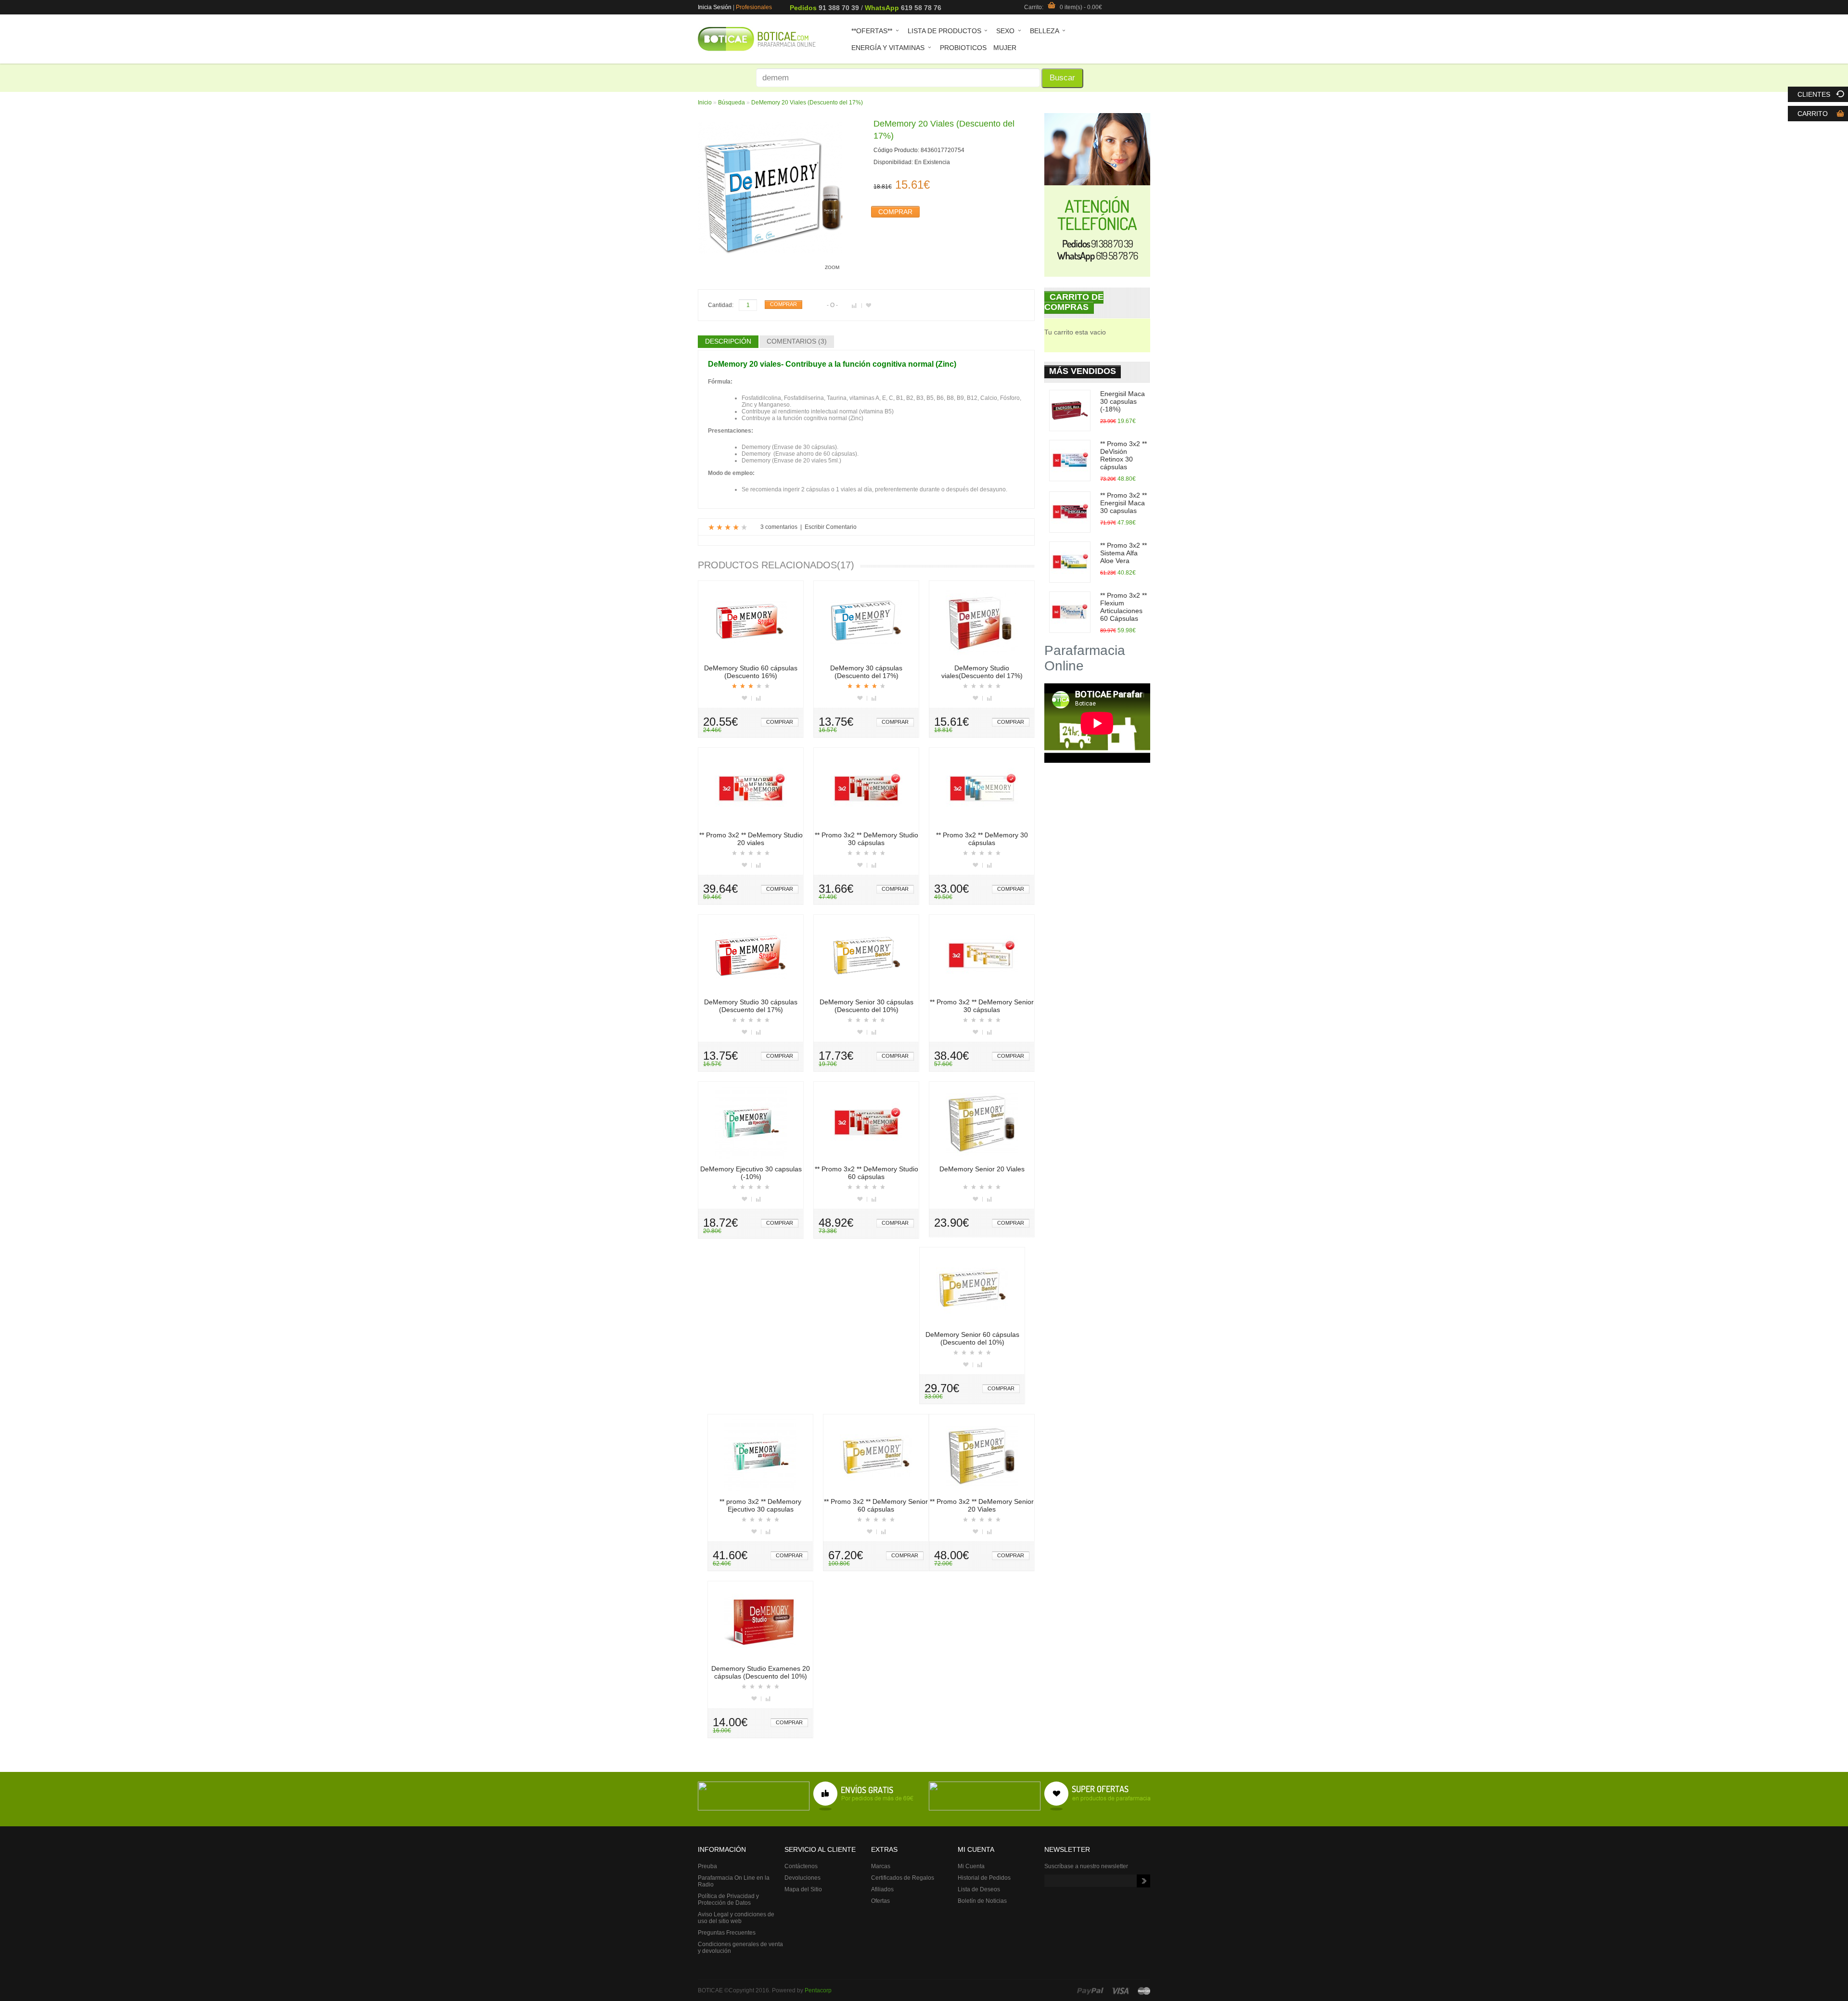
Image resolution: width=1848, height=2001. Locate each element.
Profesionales (754, 7)
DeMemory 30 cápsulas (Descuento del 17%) (866, 672)
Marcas (881, 1866)
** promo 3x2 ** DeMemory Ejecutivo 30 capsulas (760, 1505)
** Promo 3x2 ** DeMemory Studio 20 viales (751, 839)
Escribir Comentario (831, 527)
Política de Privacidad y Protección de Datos (728, 1899)
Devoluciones (802, 1878)
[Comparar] (857, 306)
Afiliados (882, 1889)
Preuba (707, 1866)
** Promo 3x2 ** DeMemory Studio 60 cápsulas (866, 1173)
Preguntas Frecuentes (727, 1933)
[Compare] (759, 698)
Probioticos (963, 48)
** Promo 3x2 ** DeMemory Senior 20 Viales (982, 1505)
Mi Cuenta (971, 1866)
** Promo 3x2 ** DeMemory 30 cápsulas (982, 839)
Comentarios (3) (797, 341)
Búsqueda (731, 103)
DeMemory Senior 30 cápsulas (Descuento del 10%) (866, 1006)
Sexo (1002, 32)
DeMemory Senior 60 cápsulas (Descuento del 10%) (972, 1338)
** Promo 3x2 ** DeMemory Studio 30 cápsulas (866, 839)
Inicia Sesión (715, 7)
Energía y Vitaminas (885, 49)
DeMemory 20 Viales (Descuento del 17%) (807, 103)
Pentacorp (818, 1990)
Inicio (705, 103)
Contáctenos (801, 1866)
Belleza (1041, 32)
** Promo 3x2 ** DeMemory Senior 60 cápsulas (876, 1505)
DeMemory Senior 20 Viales (982, 1169)
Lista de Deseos (979, 1889)
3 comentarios (779, 527)
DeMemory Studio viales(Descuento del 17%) (982, 672)
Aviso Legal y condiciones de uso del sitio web (736, 1918)
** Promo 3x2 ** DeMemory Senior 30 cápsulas (982, 1006)
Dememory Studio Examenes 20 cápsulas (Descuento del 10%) (761, 1672)
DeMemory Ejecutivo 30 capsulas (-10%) (751, 1173)
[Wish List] (747, 698)
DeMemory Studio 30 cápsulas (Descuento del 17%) (751, 1006)
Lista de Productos (941, 32)
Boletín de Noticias (982, 1901)
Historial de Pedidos (984, 1878)
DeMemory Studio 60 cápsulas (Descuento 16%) (751, 672)
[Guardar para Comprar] (868, 306)
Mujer (1005, 48)
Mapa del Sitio (803, 1889)
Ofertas (880, 1901)
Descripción (728, 341)
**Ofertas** (868, 32)
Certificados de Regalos (903, 1878)
